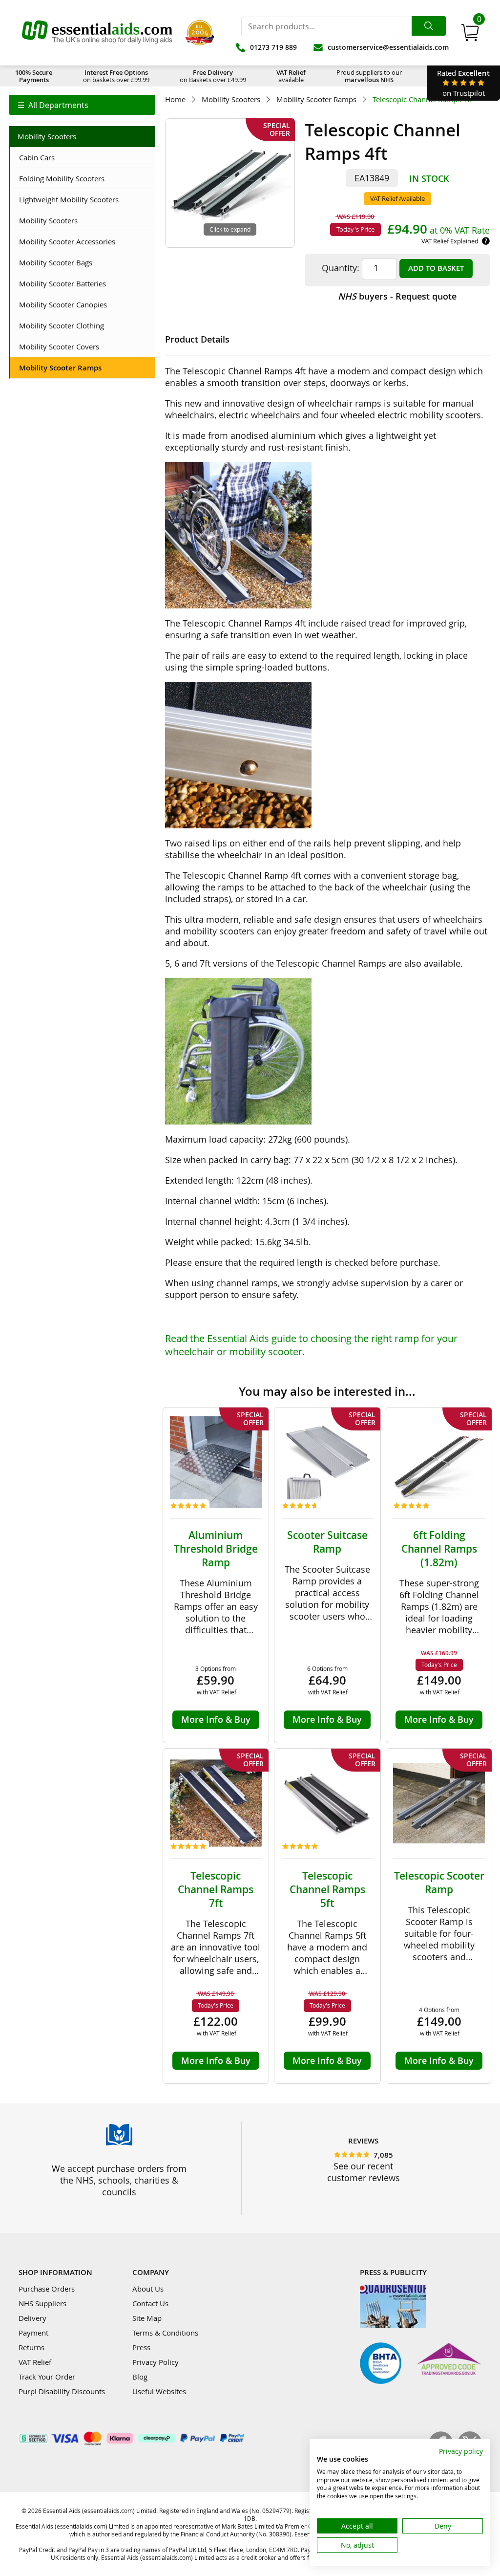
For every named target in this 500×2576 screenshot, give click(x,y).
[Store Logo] (97, 33)
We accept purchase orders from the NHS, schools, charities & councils (119, 2180)
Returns (31, 2347)
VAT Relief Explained (450, 241)
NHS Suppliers (42, 2303)
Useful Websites (159, 2391)
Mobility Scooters (231, 99)
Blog (140, 2377)
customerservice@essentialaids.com (388, 47)
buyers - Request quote (397, 296)
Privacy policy (461, 2451)
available (291, 76)
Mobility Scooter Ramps (316, 99)
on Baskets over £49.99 (213, 76)
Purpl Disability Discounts (62, 2391)
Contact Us (150, 2303)
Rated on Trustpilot (463, 83)
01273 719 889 (273, 47)
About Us (148, 2289)
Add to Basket (436, 268)
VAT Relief (35, 2362)
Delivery (32, 2318)
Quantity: (341, 268)
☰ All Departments (53, 105)
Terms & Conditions (165, 2333)
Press (141, 2347)
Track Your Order (47, 2377)
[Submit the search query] (429, 26)
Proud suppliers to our (369, 76)
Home (175, 99)
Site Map (147, 2318)
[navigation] (82, 105)
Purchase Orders (47, 2289)
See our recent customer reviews (364, 2172)
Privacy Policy (156, 2362)
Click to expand (230, 229)
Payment (33, 2333)
